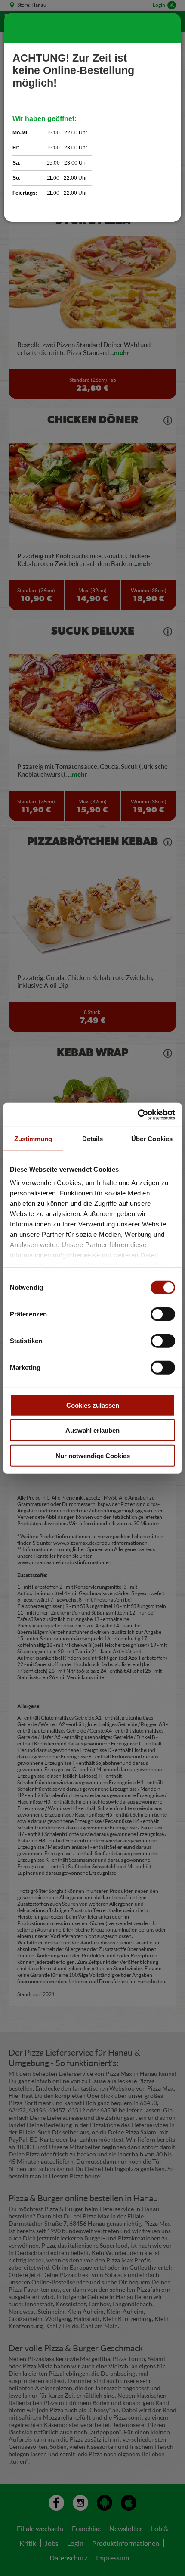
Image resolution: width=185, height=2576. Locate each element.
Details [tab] (93, 1138)
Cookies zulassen (93, 1405)
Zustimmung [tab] (33, 1138)
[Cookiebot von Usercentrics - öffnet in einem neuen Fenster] (137, 1115)
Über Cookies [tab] (152, 1138)
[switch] (163, 1314)
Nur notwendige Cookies (93, 1455)
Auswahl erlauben (92, 1430)
